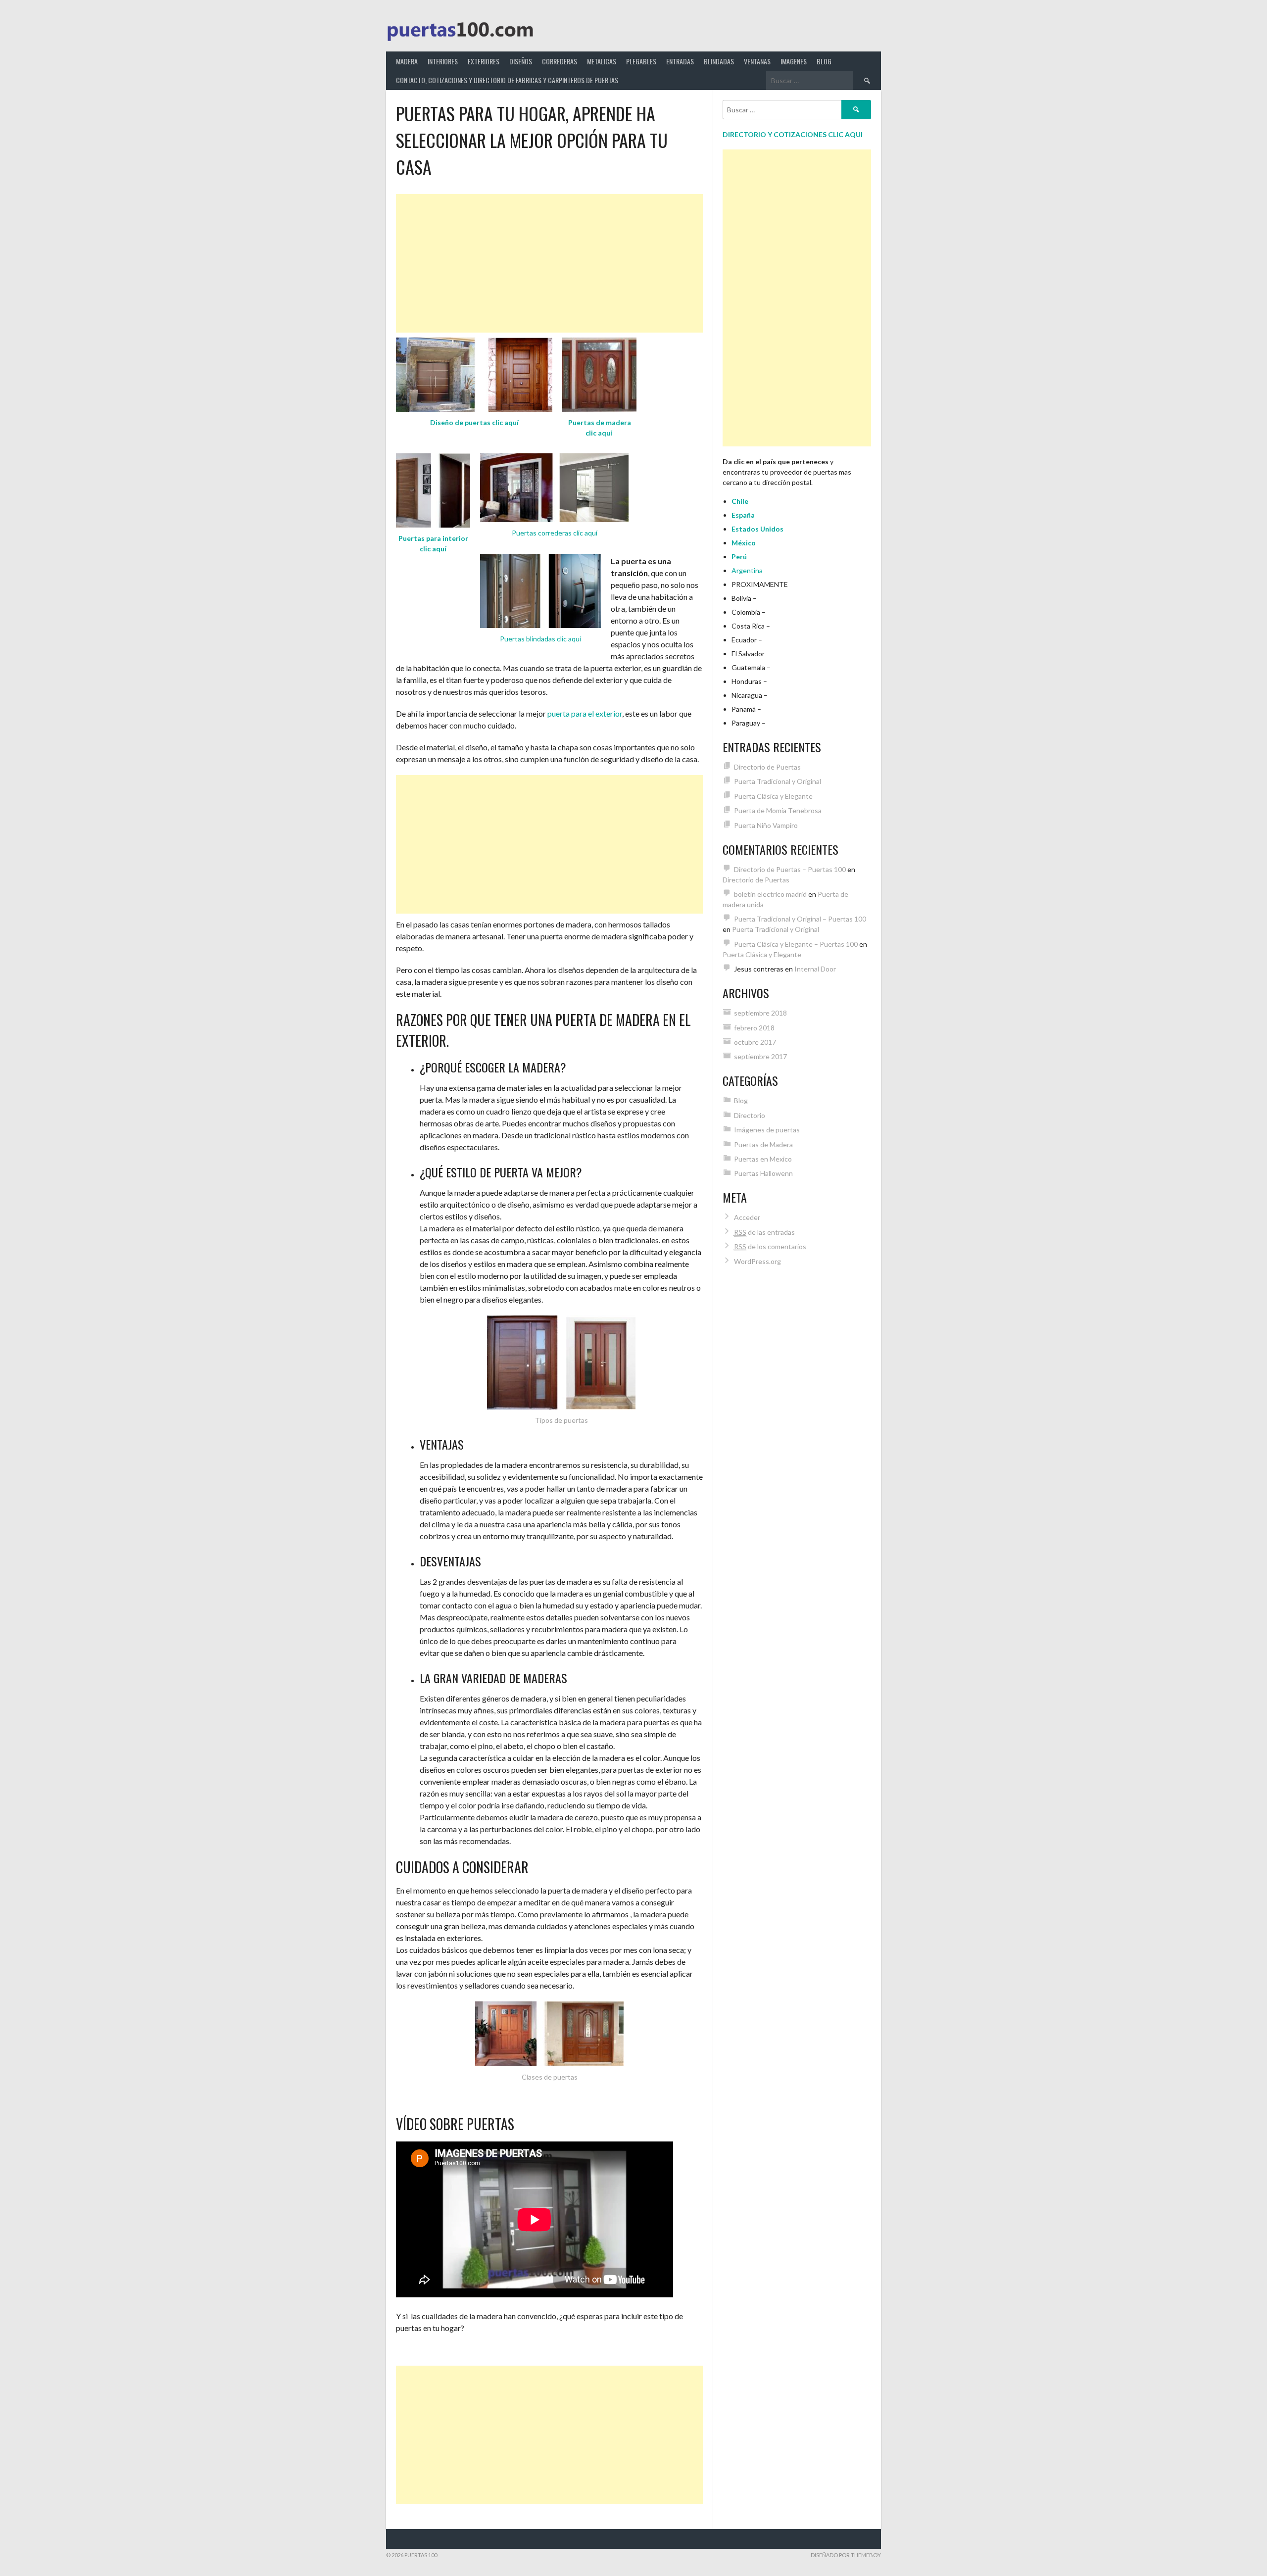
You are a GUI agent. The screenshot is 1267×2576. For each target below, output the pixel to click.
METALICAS (602, 61)
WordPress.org (757, 1261)
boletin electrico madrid (770, 894)
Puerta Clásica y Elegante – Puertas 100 (796, 944)
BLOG (824, 61)
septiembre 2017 (760, 1056)
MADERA (407, 61)
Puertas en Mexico (763, 1159)
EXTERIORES (484, 61)
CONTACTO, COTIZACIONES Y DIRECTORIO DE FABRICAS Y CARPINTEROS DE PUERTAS (507, 80)
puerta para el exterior (585, 713)
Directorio (750, 1115)
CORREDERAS (560, 61)
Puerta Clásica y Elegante (773, 796)
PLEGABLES (641, 61)
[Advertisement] (549, 263)
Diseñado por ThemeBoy (846, 2555)
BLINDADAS (719, 61)
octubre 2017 (755, 1042)
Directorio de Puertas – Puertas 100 (790, 869)
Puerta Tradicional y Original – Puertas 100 (800, 919)
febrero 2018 (754, 1028)
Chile (740, 501)
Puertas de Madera (763, 1144)
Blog (741, 1100)
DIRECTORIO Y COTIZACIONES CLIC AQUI (793, 134)
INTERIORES (443, 61)
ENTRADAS (680, 61)
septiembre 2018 (760, 1013)
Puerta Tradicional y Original (778, 781)
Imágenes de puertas (767, 1130)
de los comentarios (770, 1246)
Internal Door (815, 969)
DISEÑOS (521, 61)
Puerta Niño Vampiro (766, 825)
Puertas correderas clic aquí (555, 533)
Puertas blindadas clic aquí (540, 639)
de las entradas (764, 1232)
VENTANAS (757, 61)
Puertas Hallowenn (763, 1173)
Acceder (747, 1217)
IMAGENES (794, 61)
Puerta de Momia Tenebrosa (778, 810)
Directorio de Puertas (767, 767)
